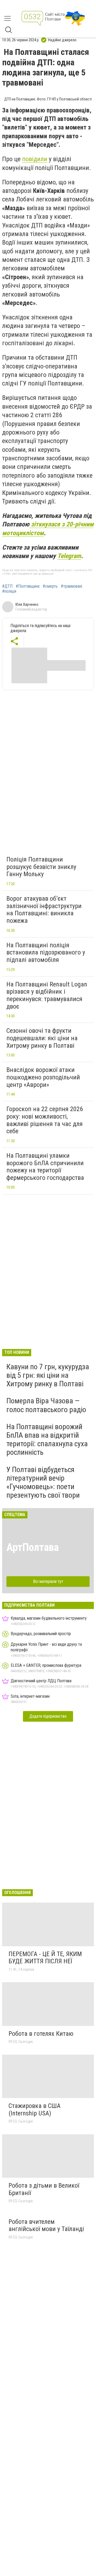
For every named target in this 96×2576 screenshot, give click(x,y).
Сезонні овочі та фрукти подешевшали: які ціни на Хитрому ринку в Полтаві (42, 1038)
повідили (35, 159)
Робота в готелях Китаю (41, 2034)
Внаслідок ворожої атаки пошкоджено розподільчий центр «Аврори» (43, 1077)
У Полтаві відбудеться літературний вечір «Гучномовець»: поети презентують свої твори (43, 1482)
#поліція (9, 591)
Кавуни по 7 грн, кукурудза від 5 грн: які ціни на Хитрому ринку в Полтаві (48, 1375)
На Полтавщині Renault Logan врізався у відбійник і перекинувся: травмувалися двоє (47, 995)
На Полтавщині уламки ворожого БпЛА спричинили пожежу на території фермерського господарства (45, 1167)
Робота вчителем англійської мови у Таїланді (46, 2225)
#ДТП (7, 586)
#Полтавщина (28, 586)
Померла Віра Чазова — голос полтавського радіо (46, 1405)
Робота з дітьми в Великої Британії (44, 2189)
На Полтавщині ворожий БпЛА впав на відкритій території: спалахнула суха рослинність (47, 1440)
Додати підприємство (48, 1716)
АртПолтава (33, 1547)
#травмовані (71, 586)
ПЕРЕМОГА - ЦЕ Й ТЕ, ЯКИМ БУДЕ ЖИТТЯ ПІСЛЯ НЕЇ (45, 1958)
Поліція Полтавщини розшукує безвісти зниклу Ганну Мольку (41, 867)
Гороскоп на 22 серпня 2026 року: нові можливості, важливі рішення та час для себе (45, 1120)
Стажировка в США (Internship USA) (35, 2110)
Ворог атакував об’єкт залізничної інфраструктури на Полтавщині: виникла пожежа (44, 910)
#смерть (50, 586)
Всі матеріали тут (48, 1581)
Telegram (69, 556)
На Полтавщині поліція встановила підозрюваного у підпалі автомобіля (46, 952)
